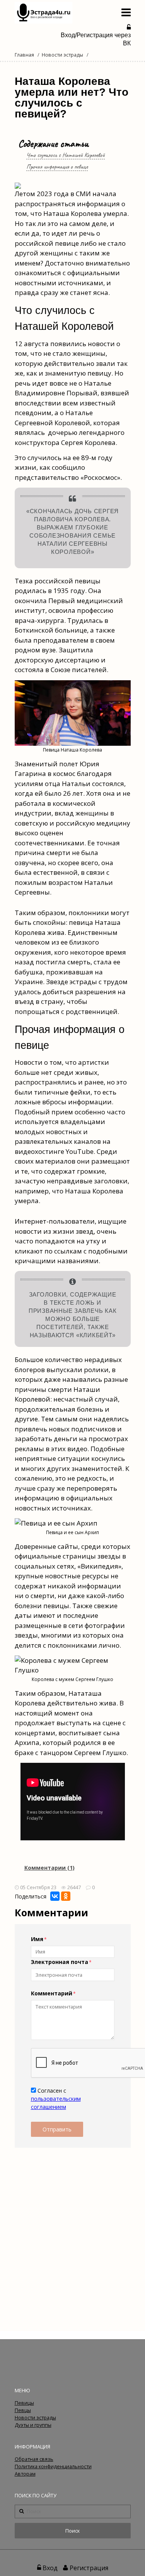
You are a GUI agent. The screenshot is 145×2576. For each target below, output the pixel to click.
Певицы (24, 2403)
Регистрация (89, 2568)
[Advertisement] (72, 2233)
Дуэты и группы (33, 2425)
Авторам (25, 2474)
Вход (50, 2568)
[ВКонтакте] (55, 1896)
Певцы (23, 2410)
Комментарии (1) (49, 1868)
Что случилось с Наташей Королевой (66, 155)
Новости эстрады (62, 55)
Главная (24, 55)
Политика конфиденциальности (53, 2467)
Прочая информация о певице (57, 166)
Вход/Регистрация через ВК (96, 39)
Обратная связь (34, 2459)
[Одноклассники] (66, 1896)
